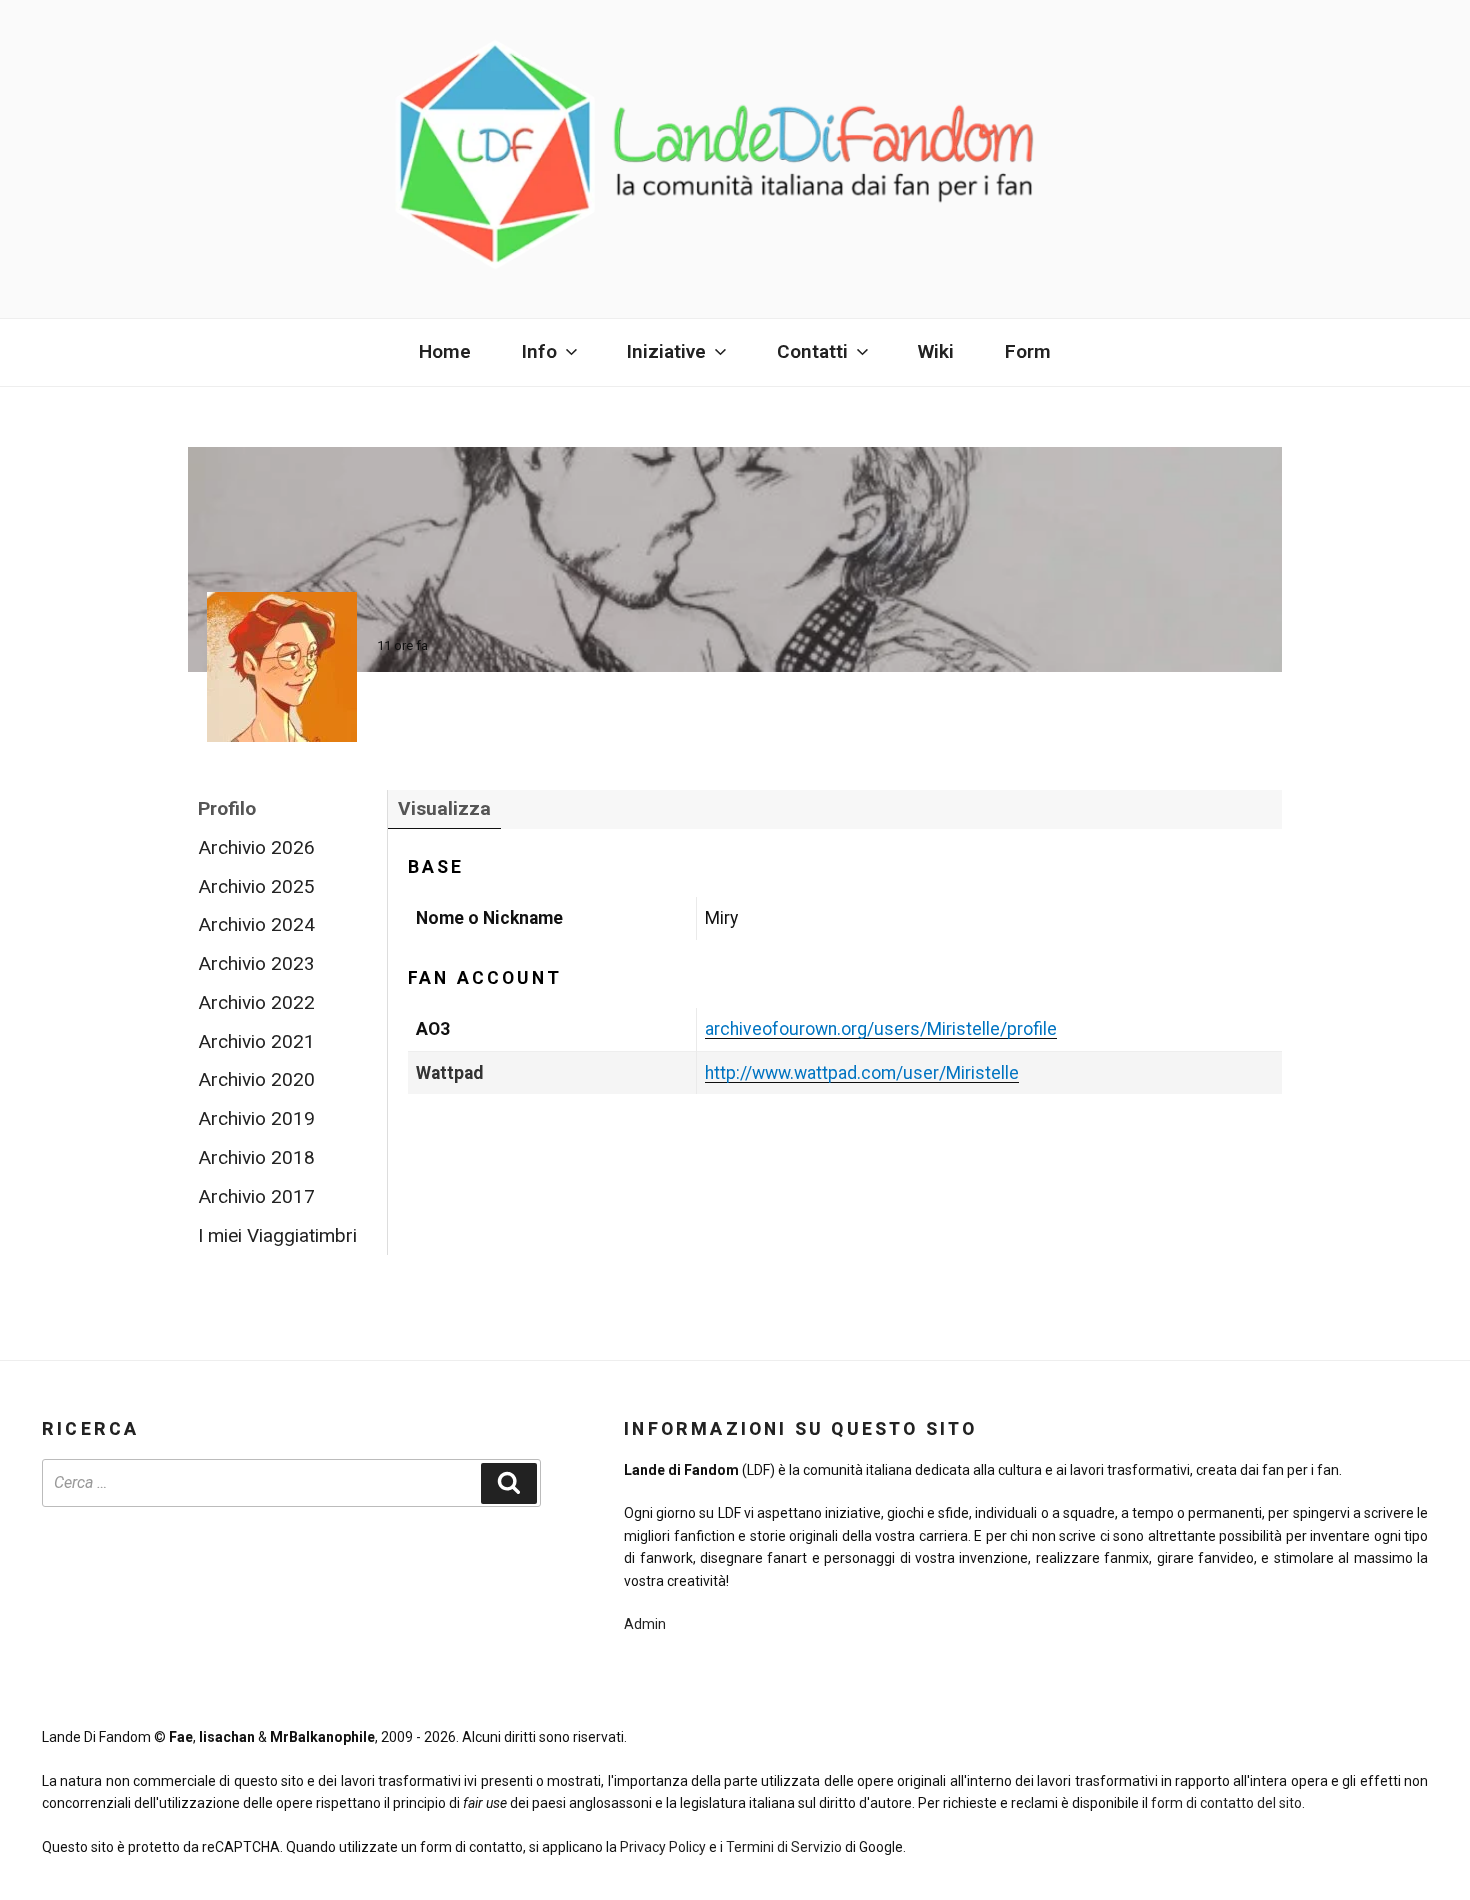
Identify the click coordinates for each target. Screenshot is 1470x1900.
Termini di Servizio (784, 1847)
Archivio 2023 (256, 963)
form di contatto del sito (1226, 1803)
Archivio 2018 (256, 1157)
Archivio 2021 (256, 1041)
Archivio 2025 (256, 886)
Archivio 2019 (256, 1118)
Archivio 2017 (256, 1196)
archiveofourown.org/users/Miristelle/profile (881, 1029)
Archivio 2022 (256, 1002)
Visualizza (444, 808)
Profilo (227, 808)
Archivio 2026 (256, 847)
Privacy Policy (663, 1847)
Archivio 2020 (256, 1079)
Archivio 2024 (256, 924)
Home (445, 351)
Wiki (936, 351)
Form (1028, 351)
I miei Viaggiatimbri (277, 1235)
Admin (645, 1624)
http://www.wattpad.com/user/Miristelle (862, 1073)
